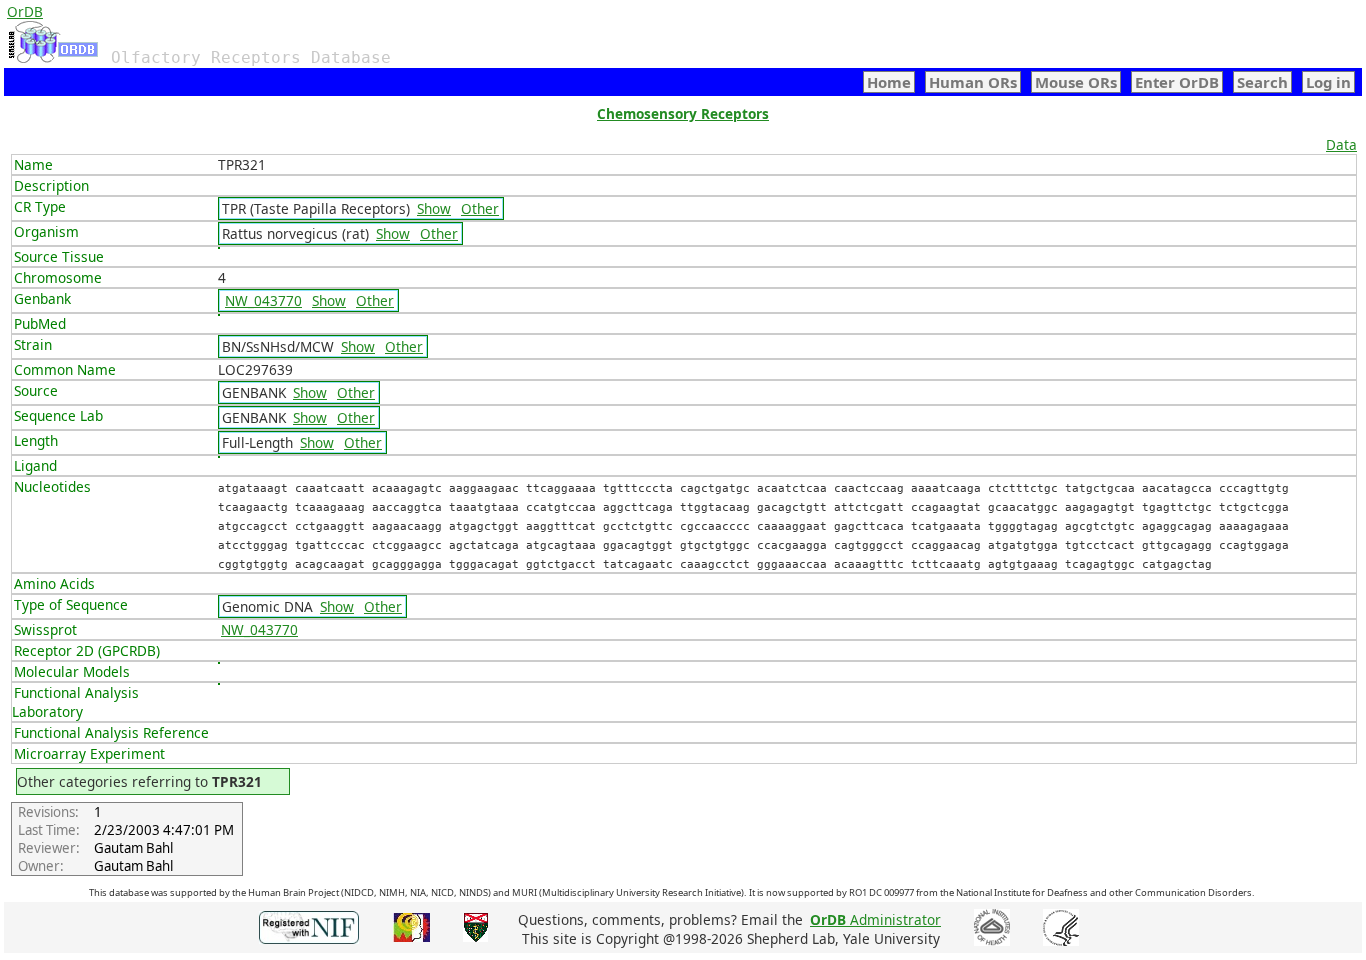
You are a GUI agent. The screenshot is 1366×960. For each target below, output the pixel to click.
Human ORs (973, 82)
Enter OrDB (1177, 82)
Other (480, 208)
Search (1262, 82)
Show (434, 208)
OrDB (25, 11)
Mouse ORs (1076, 82)
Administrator (875, 919)
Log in (1328, 82)
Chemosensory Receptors (683, 113)
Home (889, 82)
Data (1341, 144)
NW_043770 (263, 300)
